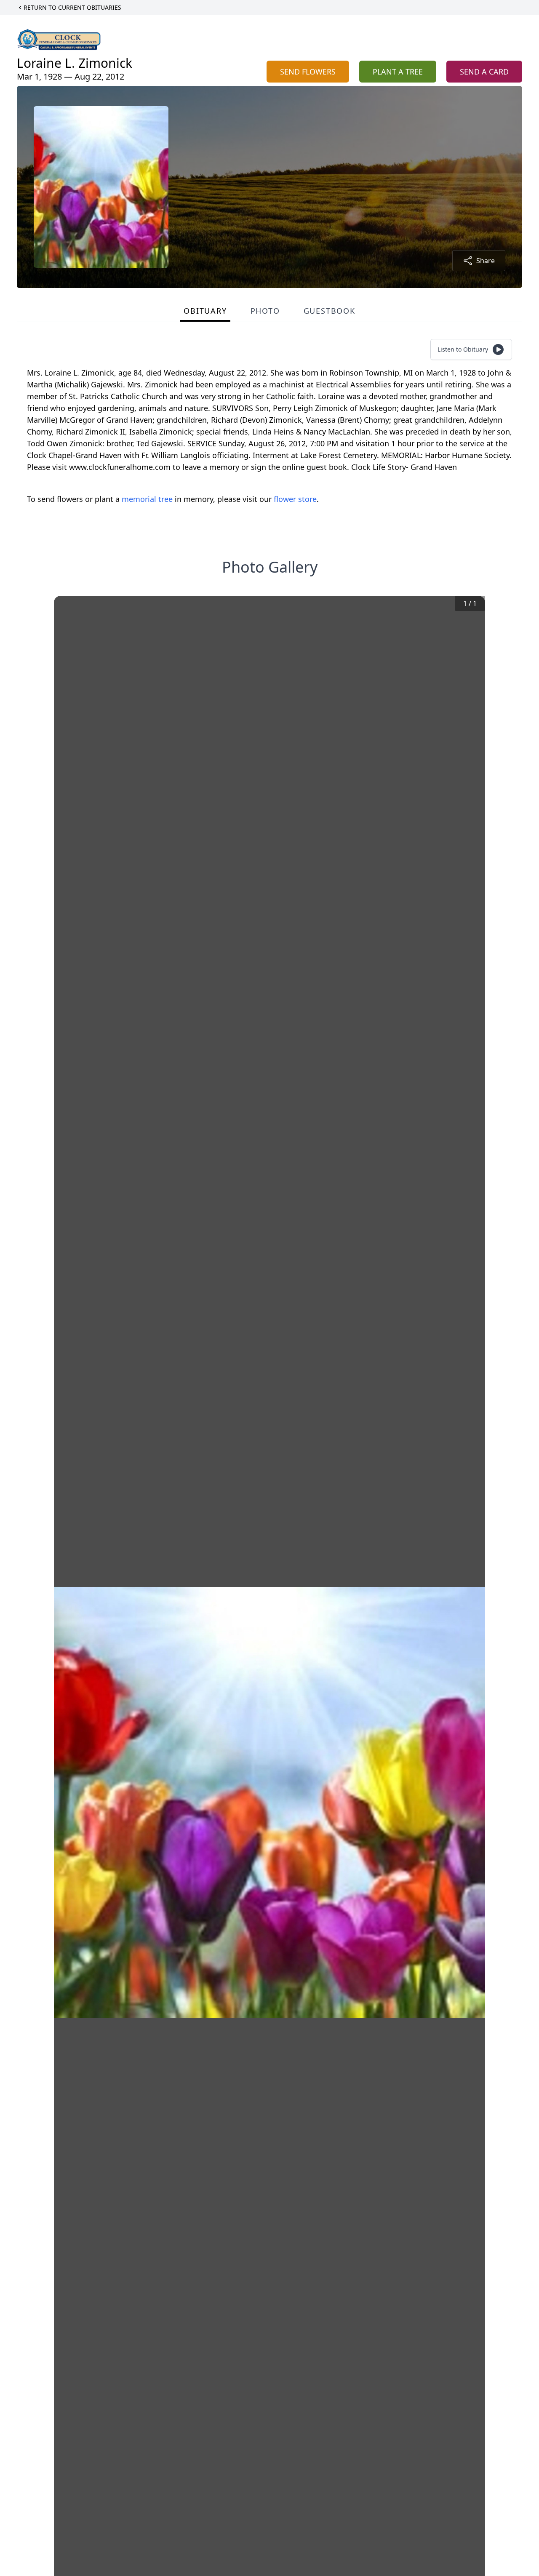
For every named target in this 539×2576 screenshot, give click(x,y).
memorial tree (147, 499)
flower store (295, 499)
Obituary (205, 311)
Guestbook (330, 311)
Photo (265, 311)
